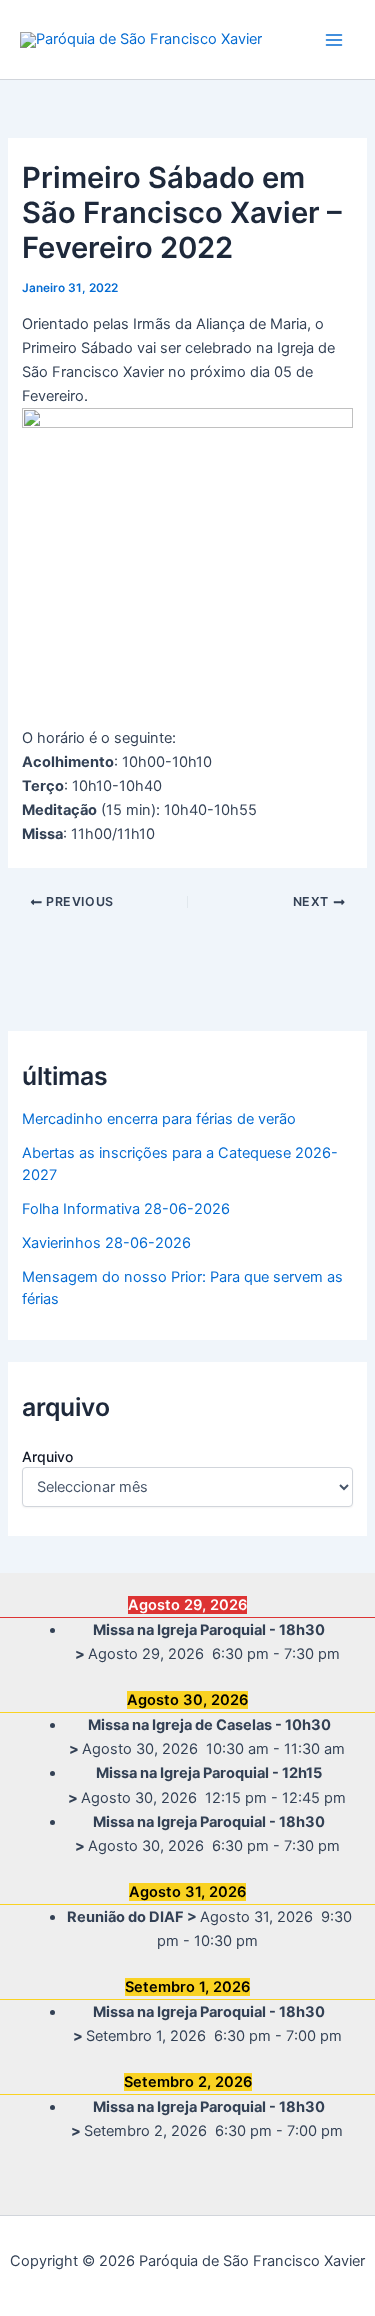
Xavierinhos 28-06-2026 (106, 1243)
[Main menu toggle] (334, 40)
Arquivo (47, 1456)
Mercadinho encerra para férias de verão (159, 1119)
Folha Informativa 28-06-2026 (126, 1209)
